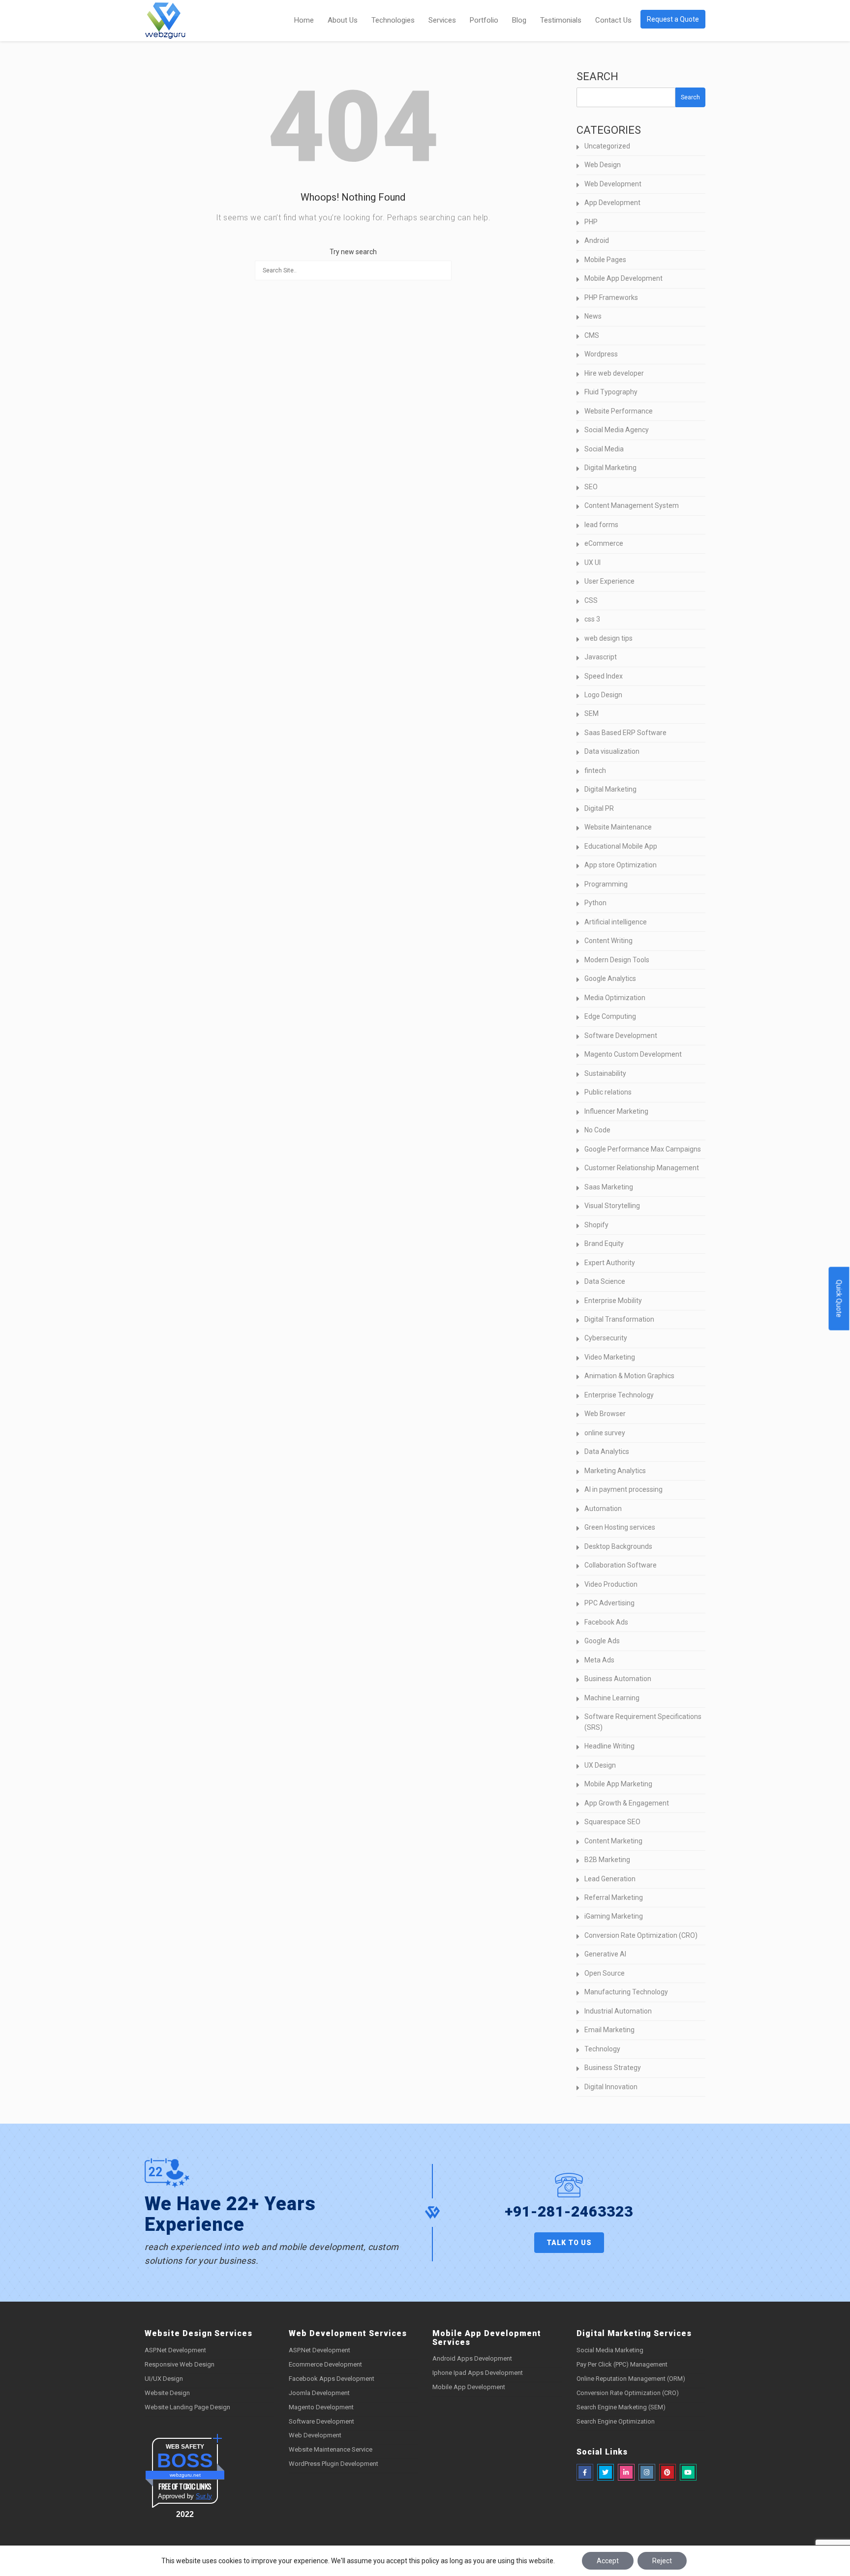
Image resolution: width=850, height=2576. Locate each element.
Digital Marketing (610, 468)
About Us (343, 20)
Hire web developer (614, 373)
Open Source (605, 1973)
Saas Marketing (609, 1187)
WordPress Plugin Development (334, 2464)
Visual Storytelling (612, 1206)
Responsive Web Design (180, 2364)
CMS (592, 335)
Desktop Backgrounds (618, 1546)
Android (597, 240)
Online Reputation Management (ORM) (631, 2379)
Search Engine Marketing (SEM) (621, 2407)
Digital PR (599, 808)
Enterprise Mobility (613, 1301)
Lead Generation (610, 1879)
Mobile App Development (623, 278)
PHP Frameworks (611, 297)
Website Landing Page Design (187, 2407)
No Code (597, 1130)
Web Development (613, 184)
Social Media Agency (617, 430)
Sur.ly (204, 2496)
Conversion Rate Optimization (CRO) (641, 1935)
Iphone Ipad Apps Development (478, 2373)
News (593, 316)
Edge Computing (610, 1016)
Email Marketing (609, 2030)
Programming (606, 884)
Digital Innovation (611, 2087)
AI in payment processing (623, 1489)
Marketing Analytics (615, 1471)
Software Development (621, 1036)
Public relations (608, 1092)
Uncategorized (607, 146)
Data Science (605, 1281)
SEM (592, 713)
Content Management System (632, 505)
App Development (612, 203)
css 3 (592, 619)
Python (595, 903)
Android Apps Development (472, 2358)
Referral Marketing (614, 1897)
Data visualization (612, 751)
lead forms (601, 525)
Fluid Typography (611, 392)
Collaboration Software (621, 1565)
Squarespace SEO (612, 1822)
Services (442, 20)
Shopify (596, 1225)
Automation (603, 1509)
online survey (605, 1433)
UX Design (600, 1765)
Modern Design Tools (617, 960)
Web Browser (605, 1414)
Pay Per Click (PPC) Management (622, 2364)
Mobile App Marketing (618, 1784)
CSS (591, 600)
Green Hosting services (620, 1527)
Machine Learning (612, 1698)
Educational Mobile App (621, 846)
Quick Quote (839, 1298)
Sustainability (605, 1073)
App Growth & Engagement (627, 1803)
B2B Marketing (607, 1860)
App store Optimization (621, 865)
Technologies (393, 20)
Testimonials (561, 20)
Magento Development (321, 2407)
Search (597, 76)
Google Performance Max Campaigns (643, 1149)
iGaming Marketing (614, 1916)
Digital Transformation (619, 1319)
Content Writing (608, 941)
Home (304, 20)
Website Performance (619, 411)
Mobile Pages (605, 260)
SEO (591, 487)
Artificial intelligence (616, 922)
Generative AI (605, 1954)
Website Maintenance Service (331, 2449)
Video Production (611, 1584)
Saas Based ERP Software (625, 733)
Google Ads (602, 1641)
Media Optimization (615, 998)
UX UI (592, 563)
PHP (591, 222)
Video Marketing (610, 1357)
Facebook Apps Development (332, 2379)
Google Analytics (610, 978)
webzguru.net (185, 2475)
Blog (519, 20)
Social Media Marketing (610, 2350)
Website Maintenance (618, 827)
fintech (595, 770)
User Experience (609, 581)
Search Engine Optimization (616, 2421)
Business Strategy (613, 2068)
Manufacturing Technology (626, 1992)
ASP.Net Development (175, 2350)
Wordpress (601, 354)
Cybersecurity (606, 1338)
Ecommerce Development (325, 2364)
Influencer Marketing (616, 1111)
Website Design (167, 2393)
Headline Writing (609, 1746)
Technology (602, 2049)
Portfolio (484, 20)
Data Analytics (607, 1451)
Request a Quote (673, 19)
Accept (608, 2561)
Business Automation (618, 1679)
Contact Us (613, 20)
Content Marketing (613, 1841)
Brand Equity (604, 1244)
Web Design (603, 165)
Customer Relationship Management (642, 1168)
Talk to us (569, 2243)
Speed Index (604, 676)
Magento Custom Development (633, 1054)
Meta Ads (599, 1660)
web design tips (608, 638)
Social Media (604, 449)
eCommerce (604, 543)
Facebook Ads (606, 1622)
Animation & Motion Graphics (629, 1376)
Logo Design (603, 695)
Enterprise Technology (619, 1395)
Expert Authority (610, 1263)
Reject (662, 2561)
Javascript (601, 657)
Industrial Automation (618, 2011)
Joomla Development (319, 2393)
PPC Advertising (609, 1603)
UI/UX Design (164, 2379)
